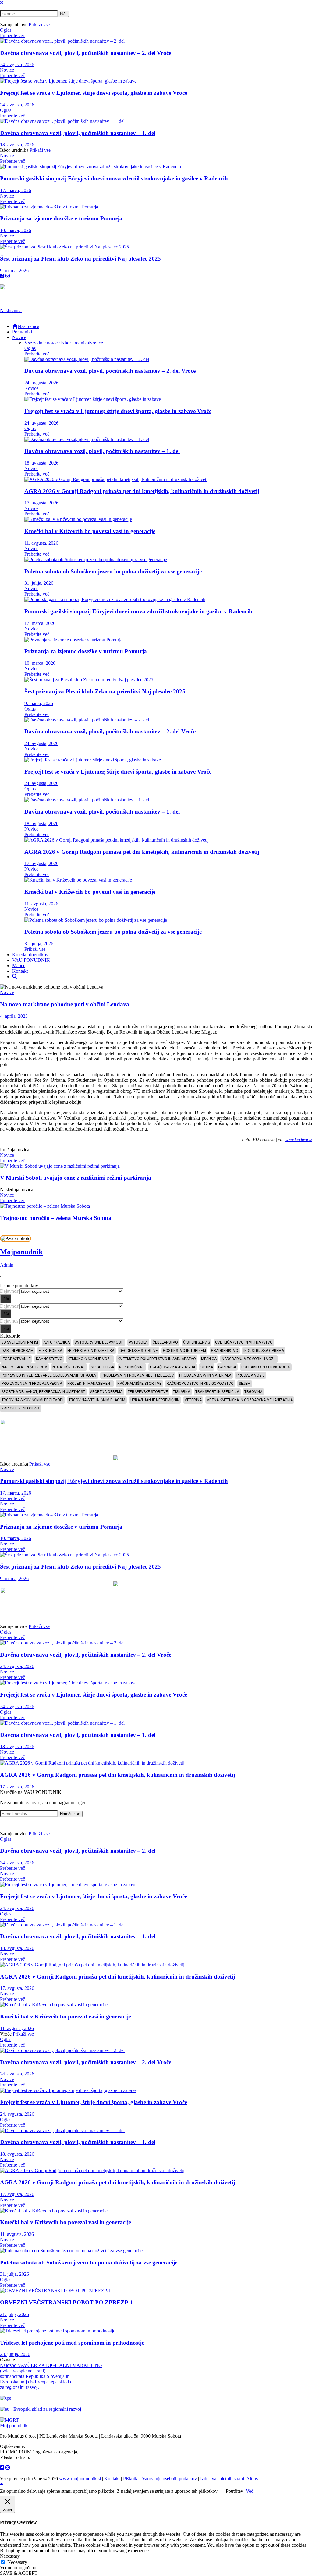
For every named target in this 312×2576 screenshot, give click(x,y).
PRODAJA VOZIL (250, 1375)
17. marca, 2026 (16, 190)
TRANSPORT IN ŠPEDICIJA (217, 1392)
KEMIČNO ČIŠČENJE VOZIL (90, 1359)
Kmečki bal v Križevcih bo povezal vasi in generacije (90, 531)
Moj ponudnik (14, 2426)
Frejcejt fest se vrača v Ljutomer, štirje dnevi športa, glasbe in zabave (94, 93)
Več (250, 2491)
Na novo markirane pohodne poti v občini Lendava (65, 1004)
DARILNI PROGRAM (18, 1351)
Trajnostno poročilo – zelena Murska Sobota (56, 1218)
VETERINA (193, 1400)
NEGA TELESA (102, 1367)
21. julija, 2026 (14, 2314)
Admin (7, 1265)
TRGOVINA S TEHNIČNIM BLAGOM (97, 1400)
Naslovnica (11, 310)
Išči (6, 1299)
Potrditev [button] (234, 2491)
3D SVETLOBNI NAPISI (20, 1342)
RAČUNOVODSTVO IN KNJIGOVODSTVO (200, 1384)
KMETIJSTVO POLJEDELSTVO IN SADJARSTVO (157, 1359)
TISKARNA (182, 1392)
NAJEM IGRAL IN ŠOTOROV (24, 1367)
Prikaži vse (39, 25)
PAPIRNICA (227, 1367)
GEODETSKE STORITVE (139, 1351)
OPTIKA (207, 1367)
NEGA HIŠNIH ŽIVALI (69, 1367)
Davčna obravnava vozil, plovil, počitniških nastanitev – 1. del (78, 133)
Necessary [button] (10, 2556)
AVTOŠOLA (138, 1342)
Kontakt (112, 2479)
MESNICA (209, 1359)
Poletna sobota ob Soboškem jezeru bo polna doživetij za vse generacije (113, 571)
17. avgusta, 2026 (41, 503)
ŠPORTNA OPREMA (106, 1392)
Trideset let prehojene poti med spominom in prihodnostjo (72, 2343)
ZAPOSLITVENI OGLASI (21, 1408)
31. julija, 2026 (39, 583)
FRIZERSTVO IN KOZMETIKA (91, 1351)
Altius (252, 2479)
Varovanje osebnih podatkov (169, 2479)
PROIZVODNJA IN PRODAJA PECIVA (32, 1384)
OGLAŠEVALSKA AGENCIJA (173, 1367)
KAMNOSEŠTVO (49, 1359)
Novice (7, 70)
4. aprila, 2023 (14, 1016)
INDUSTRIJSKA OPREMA (264, 1351)
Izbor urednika (75, 343)
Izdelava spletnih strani (222, 2479)
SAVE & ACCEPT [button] (19, 2573)
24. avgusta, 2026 (17, 64)
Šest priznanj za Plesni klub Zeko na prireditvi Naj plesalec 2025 (80, 259)
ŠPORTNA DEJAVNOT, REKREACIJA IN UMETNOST (43, 1392)
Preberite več (12, 36)
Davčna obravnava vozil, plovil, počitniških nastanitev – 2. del (86, 53)
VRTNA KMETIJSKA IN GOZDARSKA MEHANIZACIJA (250, 1400)
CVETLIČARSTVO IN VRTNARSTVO (244, 1342)
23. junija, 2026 (15, 2354)
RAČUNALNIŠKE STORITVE (139, 1384)
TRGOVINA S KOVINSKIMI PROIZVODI (32, 1400)
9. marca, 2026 (14, 271)
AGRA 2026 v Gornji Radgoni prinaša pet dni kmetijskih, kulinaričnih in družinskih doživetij (142, 491)
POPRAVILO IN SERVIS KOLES (266, 1367)
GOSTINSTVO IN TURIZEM (184, 1351)
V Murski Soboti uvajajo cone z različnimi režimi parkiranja (76, 1178)
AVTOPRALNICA (57, 1342)
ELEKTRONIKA (50, 1351)
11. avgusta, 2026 (41, 543)
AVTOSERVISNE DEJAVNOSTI (99, 1342)
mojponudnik (21, 1252)
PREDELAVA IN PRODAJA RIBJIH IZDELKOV (138, 1375)
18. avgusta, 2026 (17, 145)
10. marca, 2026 (16, 230)
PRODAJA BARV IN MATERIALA (205, 1375)
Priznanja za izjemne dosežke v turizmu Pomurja (61, 218)
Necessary (17, 2562)
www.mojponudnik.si (80, 2479)
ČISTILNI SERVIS (197, 1342)
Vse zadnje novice (42, 343)
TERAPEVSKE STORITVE (148, 1392)
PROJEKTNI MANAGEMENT (90, 1384)
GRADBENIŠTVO (225, 1351)
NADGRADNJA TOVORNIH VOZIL (249, 1359)
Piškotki (131, 2479)
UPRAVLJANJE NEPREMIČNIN (155, 1400)
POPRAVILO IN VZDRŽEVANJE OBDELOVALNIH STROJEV (49, 1375)
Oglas (6, 30)
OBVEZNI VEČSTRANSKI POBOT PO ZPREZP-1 (67, 2302)
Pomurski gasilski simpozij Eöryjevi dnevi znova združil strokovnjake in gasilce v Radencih (114, 178)
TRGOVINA (253, 1392)
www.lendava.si (299, 1140)
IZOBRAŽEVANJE (16, 1359)
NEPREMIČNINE (132, 1367)
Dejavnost (10, 1291)
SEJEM (245, 1384)
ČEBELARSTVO (165, 1342)
